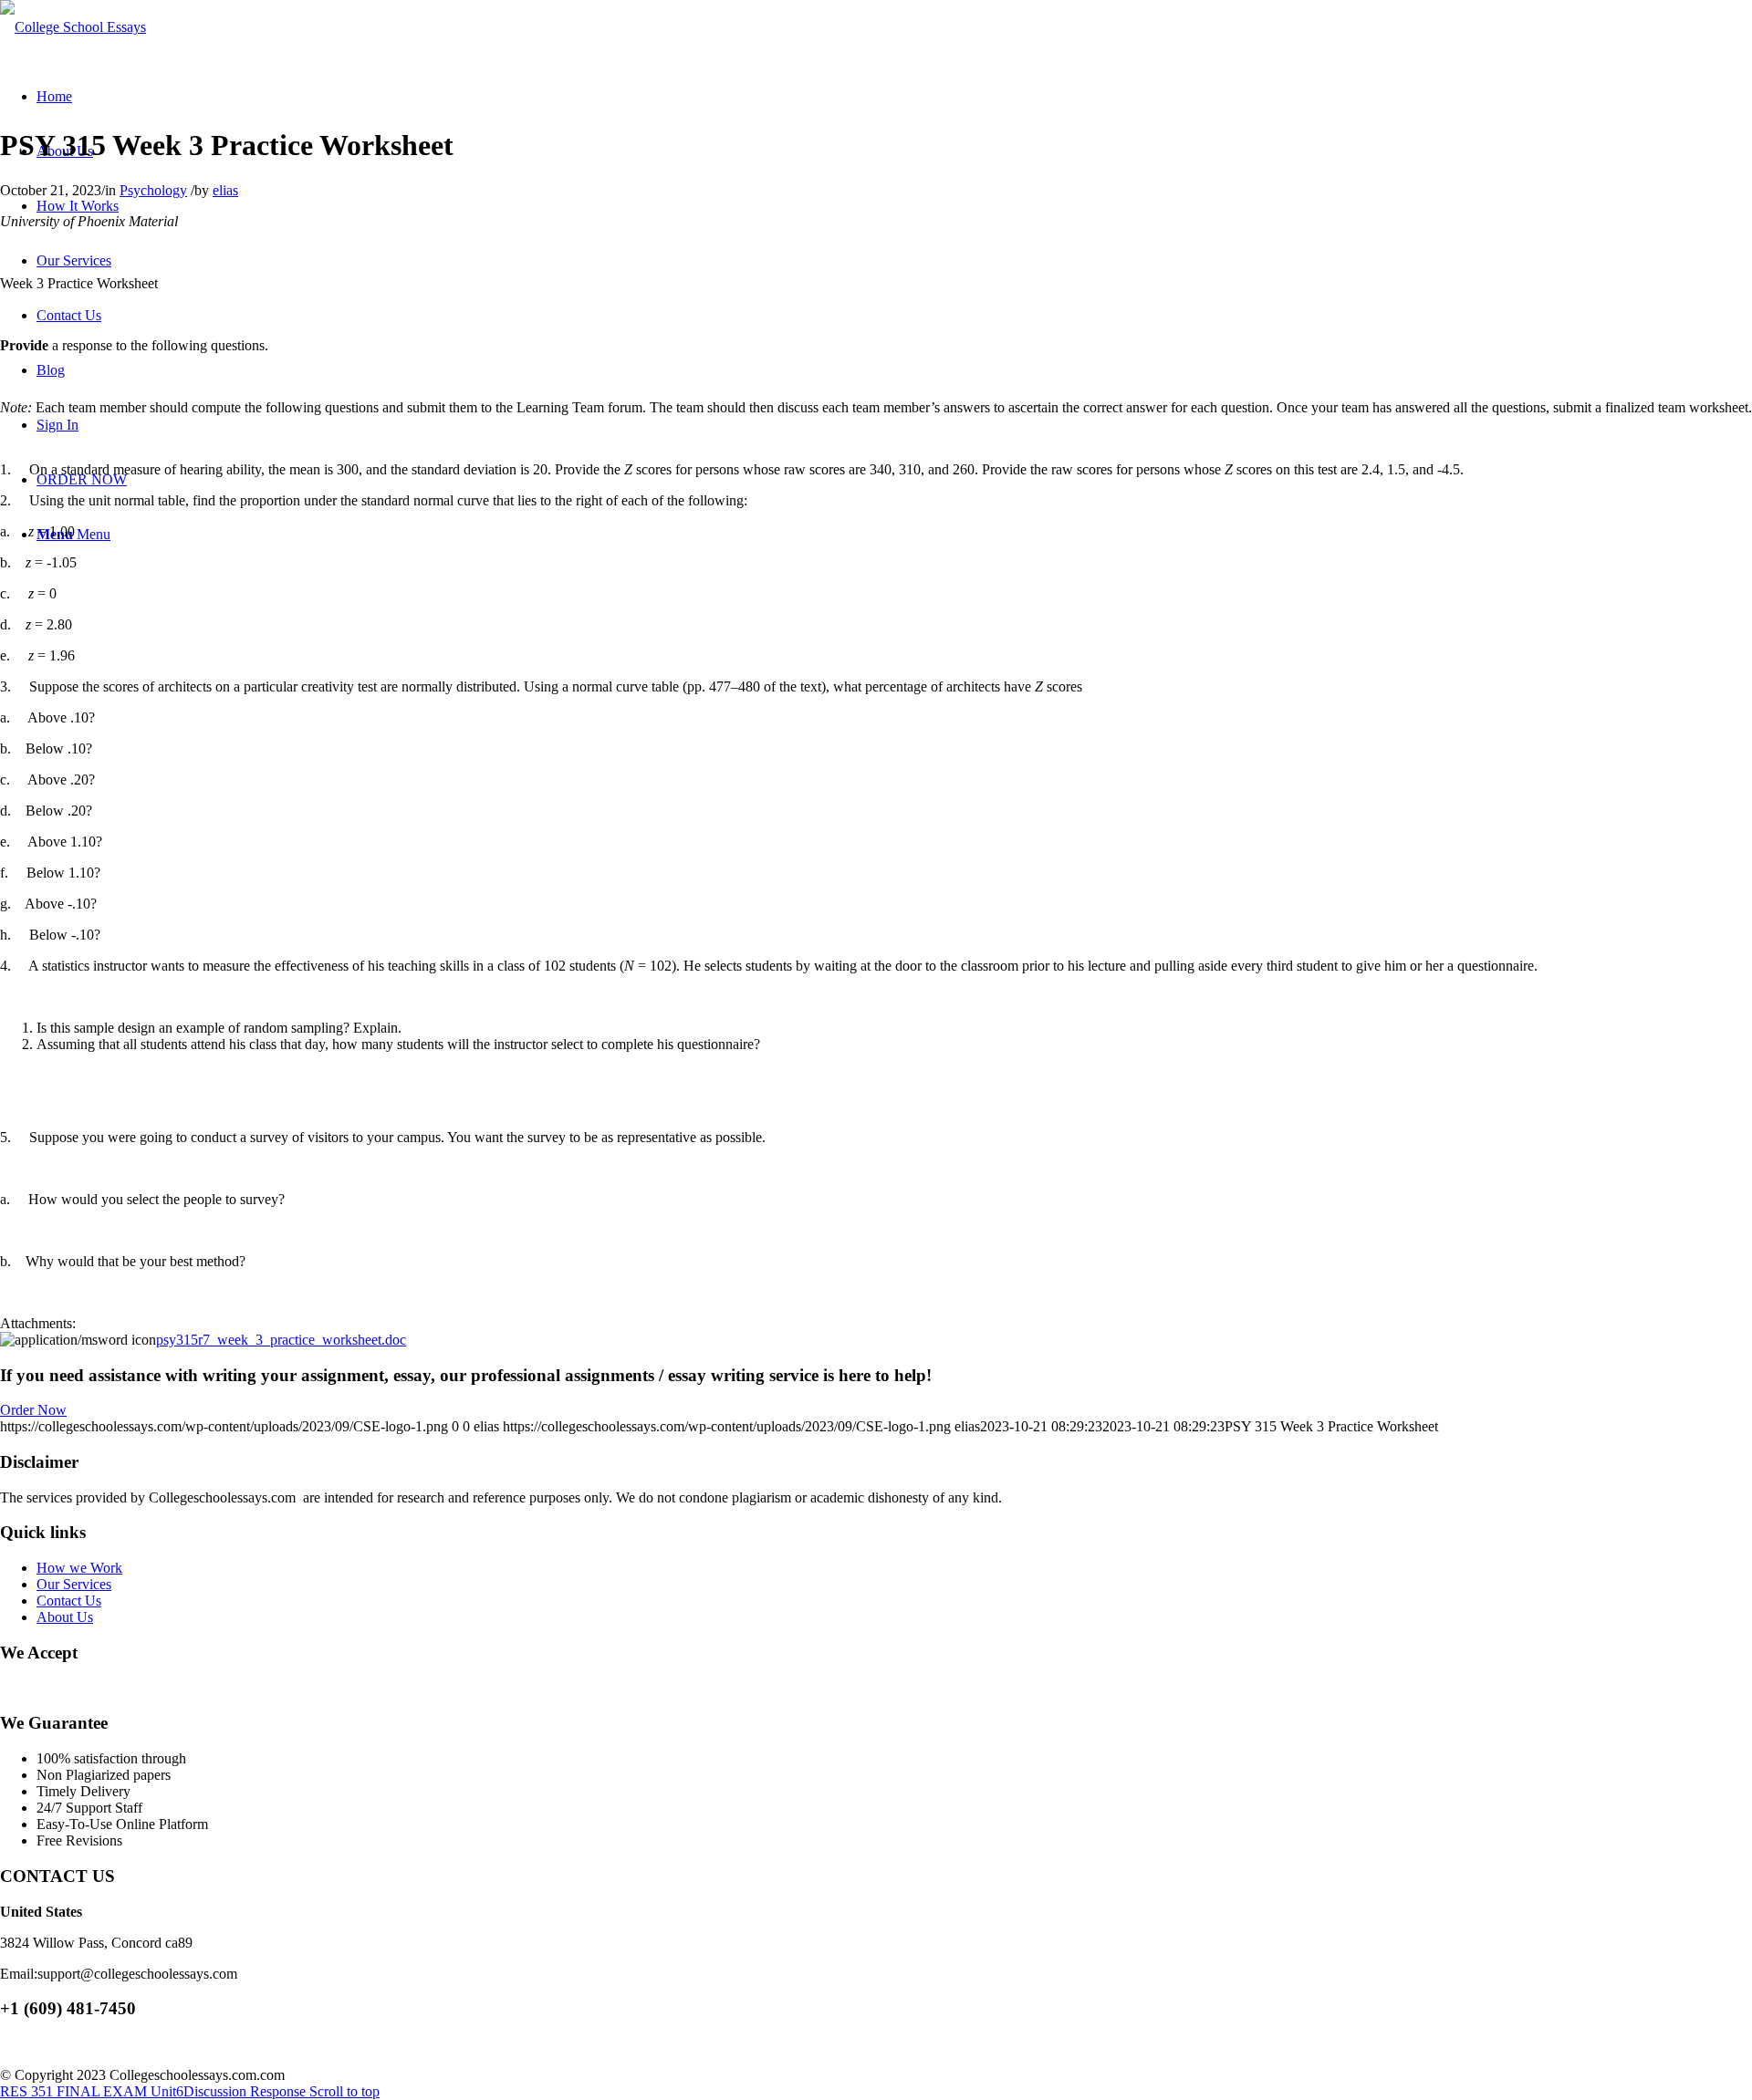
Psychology (153, 190)
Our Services (74, 1584)
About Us (65, 1617)
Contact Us (69, 1601)
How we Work (79, 1568)
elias (225, 190)
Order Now (33, 1410)
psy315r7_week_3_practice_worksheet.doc (281, 1340)
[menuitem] (54, 96)
